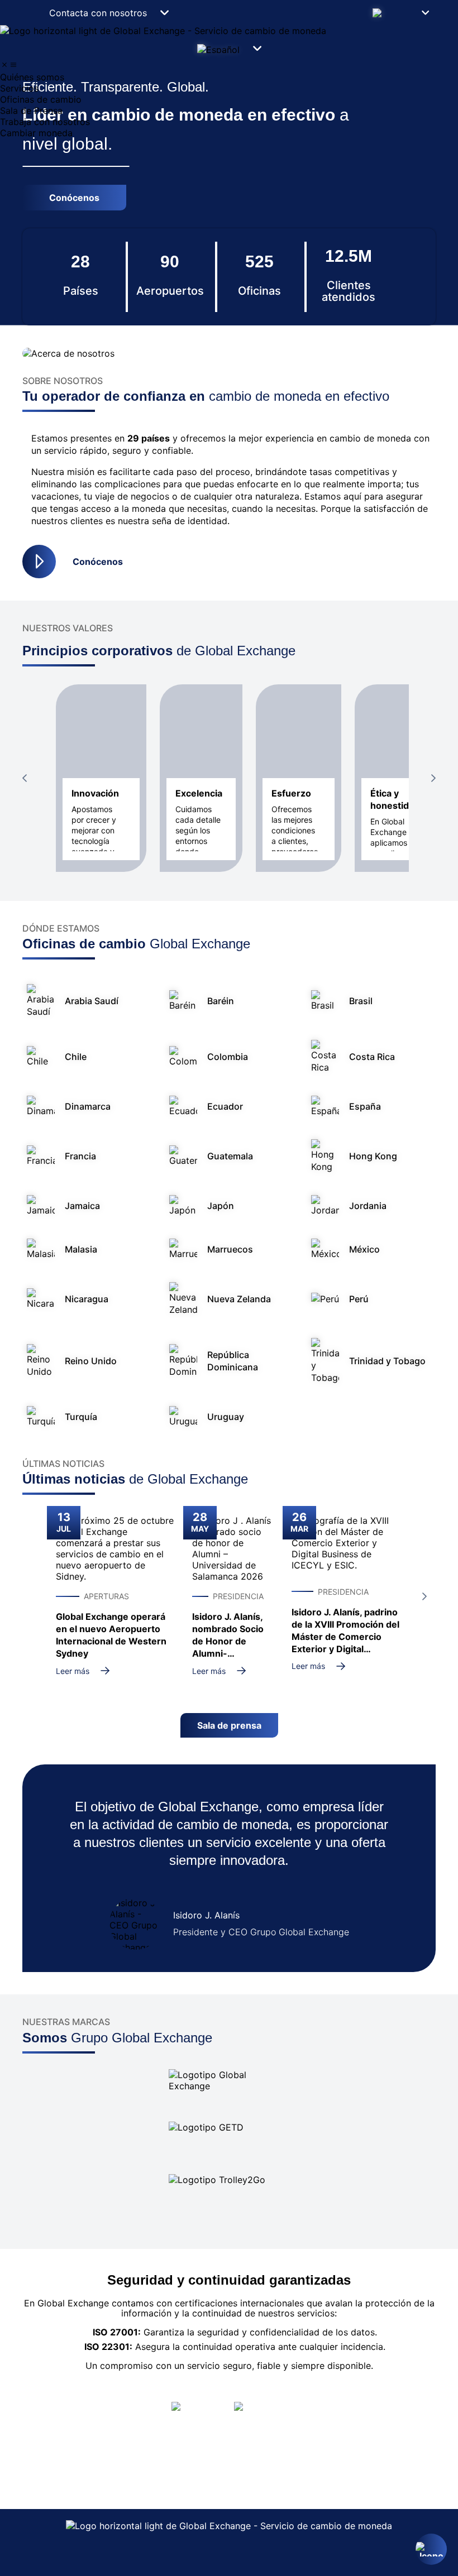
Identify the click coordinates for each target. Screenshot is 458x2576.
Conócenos (98, 562)
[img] (4, 65)
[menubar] (229, 99)
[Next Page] (433, 778)
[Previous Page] (25, 778)
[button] (400, 13)
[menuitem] (229, 77)
